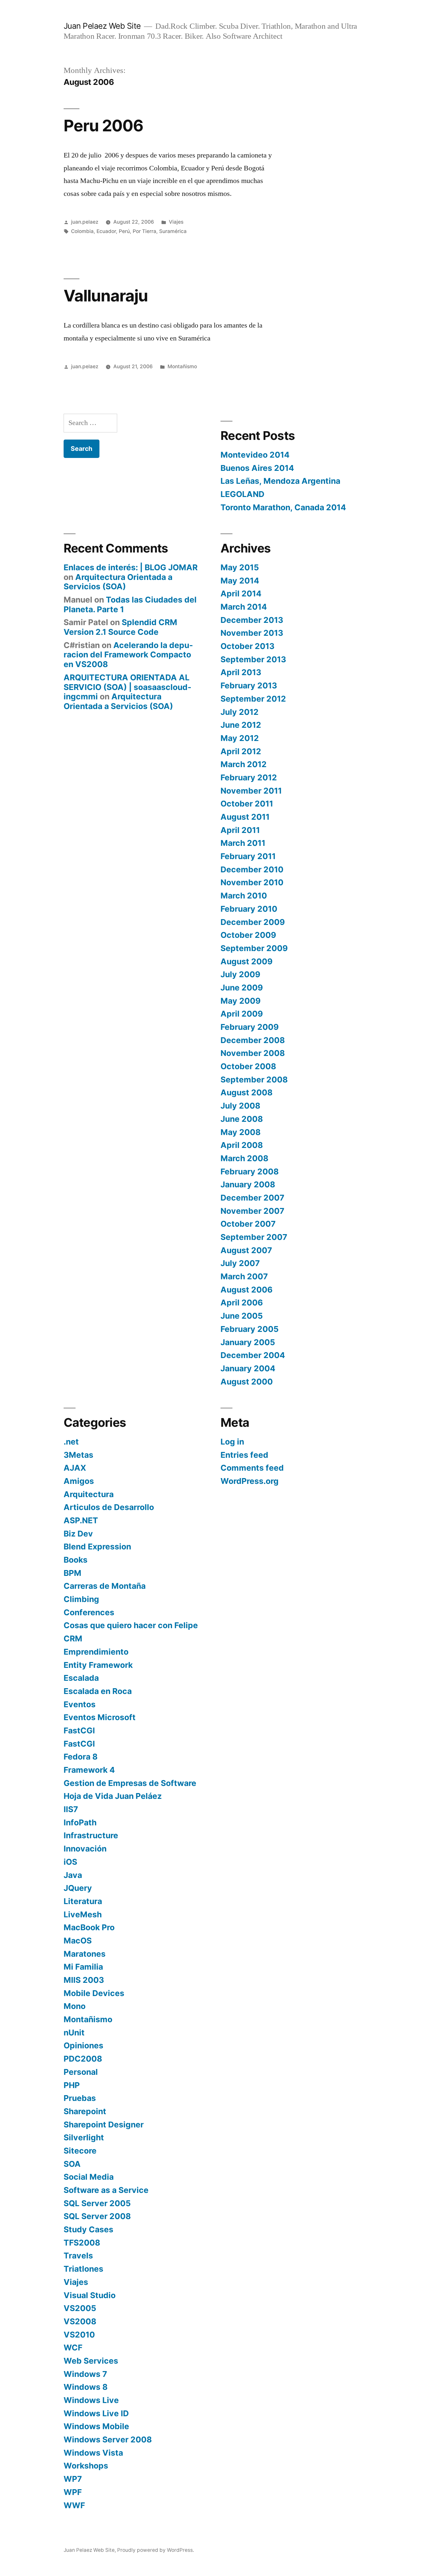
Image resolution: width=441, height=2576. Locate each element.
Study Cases (88, 2229)
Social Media (89, 2177)
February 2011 (248, 856)
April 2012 (241, 751)
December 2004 (253, 1355)
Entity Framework (98, 1665)
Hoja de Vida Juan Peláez (113, 1796)
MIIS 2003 (84, 1980)
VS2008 (80, 2321)
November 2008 (253, 1053)
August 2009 (246, 961)
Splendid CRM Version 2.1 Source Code (120, 627)
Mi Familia (83, 1967)
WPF (73, 2492)
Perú (124, 231)
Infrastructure (91, 1835)
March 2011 (243, 843)
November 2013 (252, 633)
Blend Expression (97, 1547)
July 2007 (240, 1263)
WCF (73, 2348)
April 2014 (241, 593)
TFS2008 (82, 2243)
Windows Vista (93, 2453)
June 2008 (242, 1119)
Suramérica (173, 231)
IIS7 (71, 1809)
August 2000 (247, 1382)
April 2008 (242, 1145)
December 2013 (252, 620)
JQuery (78, 1888)
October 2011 (247, 804)
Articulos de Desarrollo (109, 1507)
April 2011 (240, 830)
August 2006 (246, 1290)
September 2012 (253, 699)
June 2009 (242, 988)
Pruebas (80, 2098)
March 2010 (244, 896)
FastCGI (79, 1730)
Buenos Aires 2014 (257, 468)
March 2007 (244, 1276)
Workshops (86, 2466)
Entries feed (244, 1455)
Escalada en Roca (98, 1691)
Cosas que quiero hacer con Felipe (131, 1625)
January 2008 (248, 1184)
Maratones (85, 1954)
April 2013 (241, 672)
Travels (78, 2256)
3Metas (78, 1455)
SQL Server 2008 (97, 2216)
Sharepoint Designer (104, 2125)
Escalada (81, 1678)
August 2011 (245, 817)
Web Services (91, 2361)
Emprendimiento (96, 1652)
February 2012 (249, 777)
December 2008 (253, 1040)
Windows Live (91, 2400)
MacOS (78, 1941)
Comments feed (252, 1468)
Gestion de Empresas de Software (130, 1783)
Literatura (83, 1901)
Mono (75, 2006)
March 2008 (244, 1158)
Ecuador (106, 231)
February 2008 (250, 1171)
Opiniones (83, 2045)
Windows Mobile (96, 2426)
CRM (73, 1638)
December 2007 (252, 1198)
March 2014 (244, 607)
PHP (72, 2085)
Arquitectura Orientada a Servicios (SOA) (118, 582)
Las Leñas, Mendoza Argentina (280, 481)
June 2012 (241, 725)
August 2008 (246, 1092)
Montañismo (182, 366)
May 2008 (241, 1132)
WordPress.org (250, 1481)
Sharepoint (85, 2111)
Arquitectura (89, 1494)
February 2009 (250, 1027)
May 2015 (240, 567)
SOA (72, 2164)
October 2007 (248, 1224)
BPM (72, 1573)
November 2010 (252, 882)
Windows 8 (86, 2387)
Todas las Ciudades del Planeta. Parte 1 (130, 604)
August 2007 (246, 1250)
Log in (232, 1442)
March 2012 (244, 764)
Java (73, 1875)
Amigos (79, 1481)
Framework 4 (89, 1770)
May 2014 (240, 581)
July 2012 (240, 712)
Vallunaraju (106, 296)
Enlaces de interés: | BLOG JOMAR (131, 567)
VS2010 (79, 2335)
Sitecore (80, 2151)
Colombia (82, 231)
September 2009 (254, 948)
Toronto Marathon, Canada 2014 (283, 507)
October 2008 (248, 1066)
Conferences (89, 1612)
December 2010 (252, 869)
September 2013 (253, 659)
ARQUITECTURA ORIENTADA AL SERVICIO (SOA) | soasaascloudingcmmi (128, 687)
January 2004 (248, 1368)
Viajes (176, 222)
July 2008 (240, 1106)
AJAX (75, 1468)
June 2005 (242, 1316)
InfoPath (80, 1822)
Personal (81, 2072)
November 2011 (251, 791)
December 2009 (253, 922)
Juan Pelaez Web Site (102, 26)
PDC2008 (83, 2059)
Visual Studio (90, 2295)
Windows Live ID (96, 2413)
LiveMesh (83, 1914)
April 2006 (242, 1303)
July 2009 (240, 974)
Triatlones (83, 2269)
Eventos (80, 1704)
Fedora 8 (81, 1757)
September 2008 (254, 1080)
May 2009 (241, 1001)
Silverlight (84, 2137)
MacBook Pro (89, 1927)
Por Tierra (144, 231)
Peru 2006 (103, 126)
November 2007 (252, 1211)
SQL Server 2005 (97, 2203)
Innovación (85, 1849)
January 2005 (248, 1342)
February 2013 (249, 685)
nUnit (74, 2033)
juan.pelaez (85, 222)
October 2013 (247, 646)
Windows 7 (85, 2374)
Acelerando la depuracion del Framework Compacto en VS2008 (128, 655)
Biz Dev (78, 1534)
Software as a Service (106, 2190)
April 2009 (242, 1014)
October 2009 (248, 935)
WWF (74, 2505)
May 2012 (240, 738)
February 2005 (250, 1329)
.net (71, 1442)
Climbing (81, 1599)
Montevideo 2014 (255, 455)
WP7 (73, 2479)
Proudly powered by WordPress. (156, 2550)
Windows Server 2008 (108, 2439)
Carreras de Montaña (105, 1586)
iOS (70, 1862)
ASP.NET (81, 1520)
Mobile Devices (94, 1993)
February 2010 (249, 909)
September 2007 (254, 1237)
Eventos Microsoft (100, 1717)
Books (76, 1560)
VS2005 (80, 2308)
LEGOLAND (242, 494)
